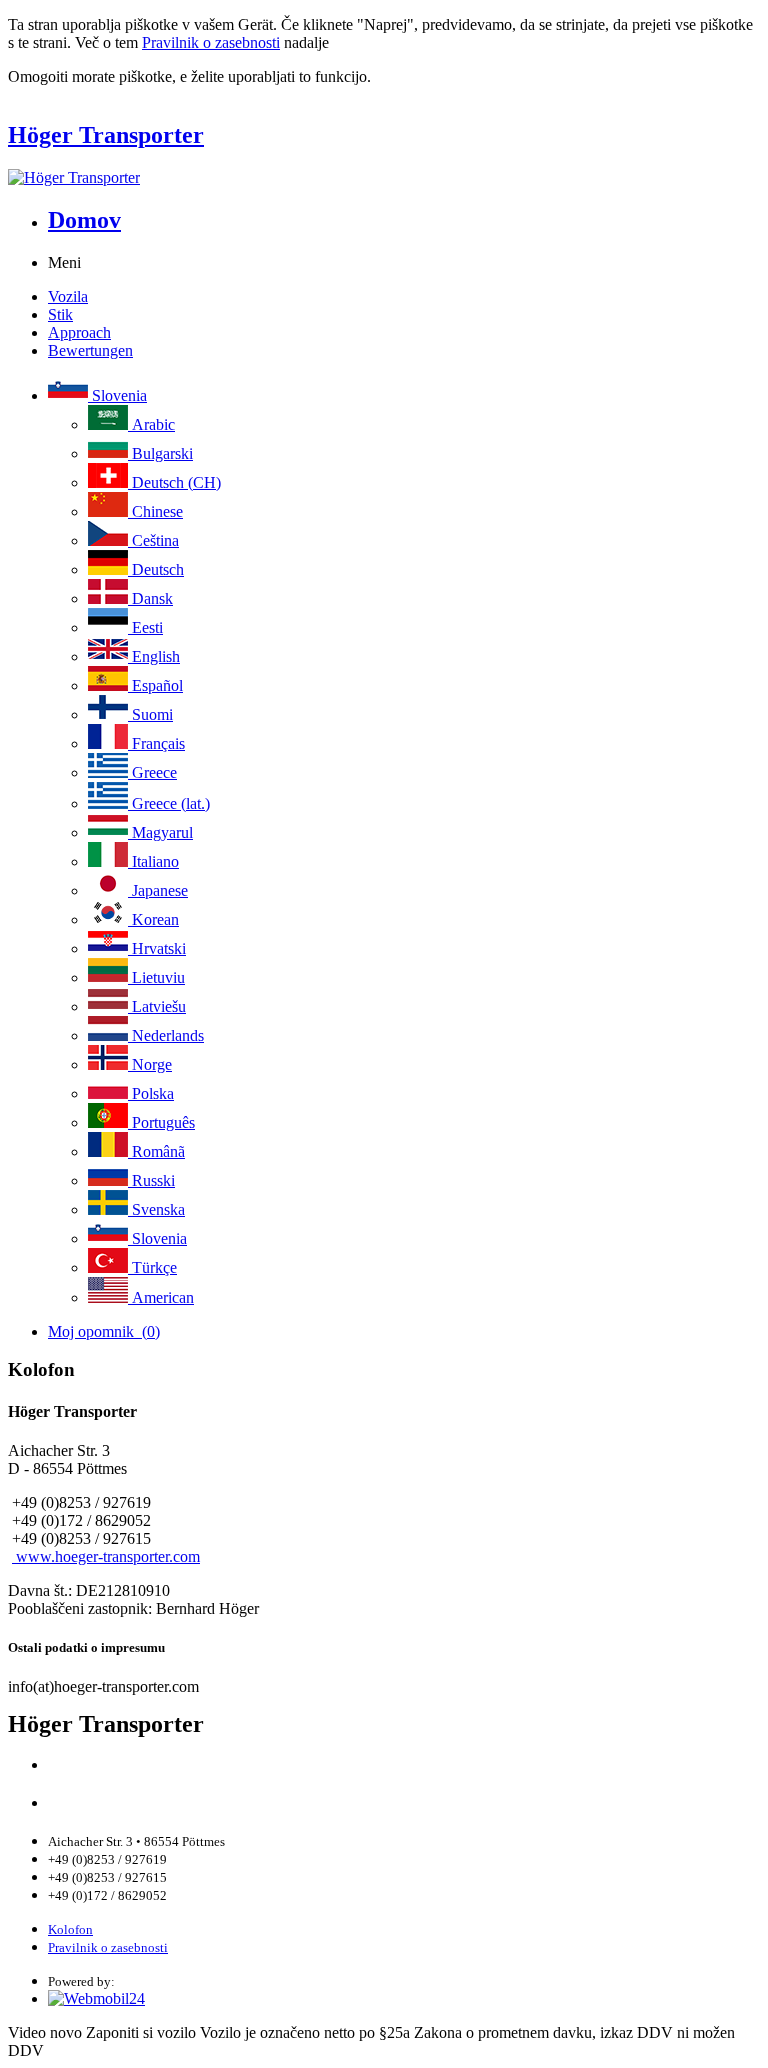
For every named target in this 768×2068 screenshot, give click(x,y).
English (154, 656)
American (161, 1297)
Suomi (150, 714)
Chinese (155, 511)
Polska (151, 1093)
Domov (84, 220)
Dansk (150, 598)
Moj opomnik (104, 1331)
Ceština (153, 540)
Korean (153, 919)
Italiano (153, 861)
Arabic (151, 424)
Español (155, 685)
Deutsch (156, 569)
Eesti (145, 627)
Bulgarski (160, 453)
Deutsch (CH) (174, 482)
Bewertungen (90, 350)
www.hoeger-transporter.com (106, 1556)
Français (156, 743)
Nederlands (166, 1035)
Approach (79, 332)
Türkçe (152, 1267)
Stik (60, 314)
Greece (152, 772)
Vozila (68, 296)
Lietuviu (156, 977)
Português (161, 1122)
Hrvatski (157, 948)
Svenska (156, 1209)
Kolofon (70, 1929)
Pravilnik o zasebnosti (211, 42)
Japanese (158, 890)
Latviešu (157, 1006)
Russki (151, 1180)
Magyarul (160, 832)
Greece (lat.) (169, 803)
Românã (156, 1151)
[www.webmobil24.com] (96, 1998)
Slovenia (117, 395)
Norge (150, 1064)
